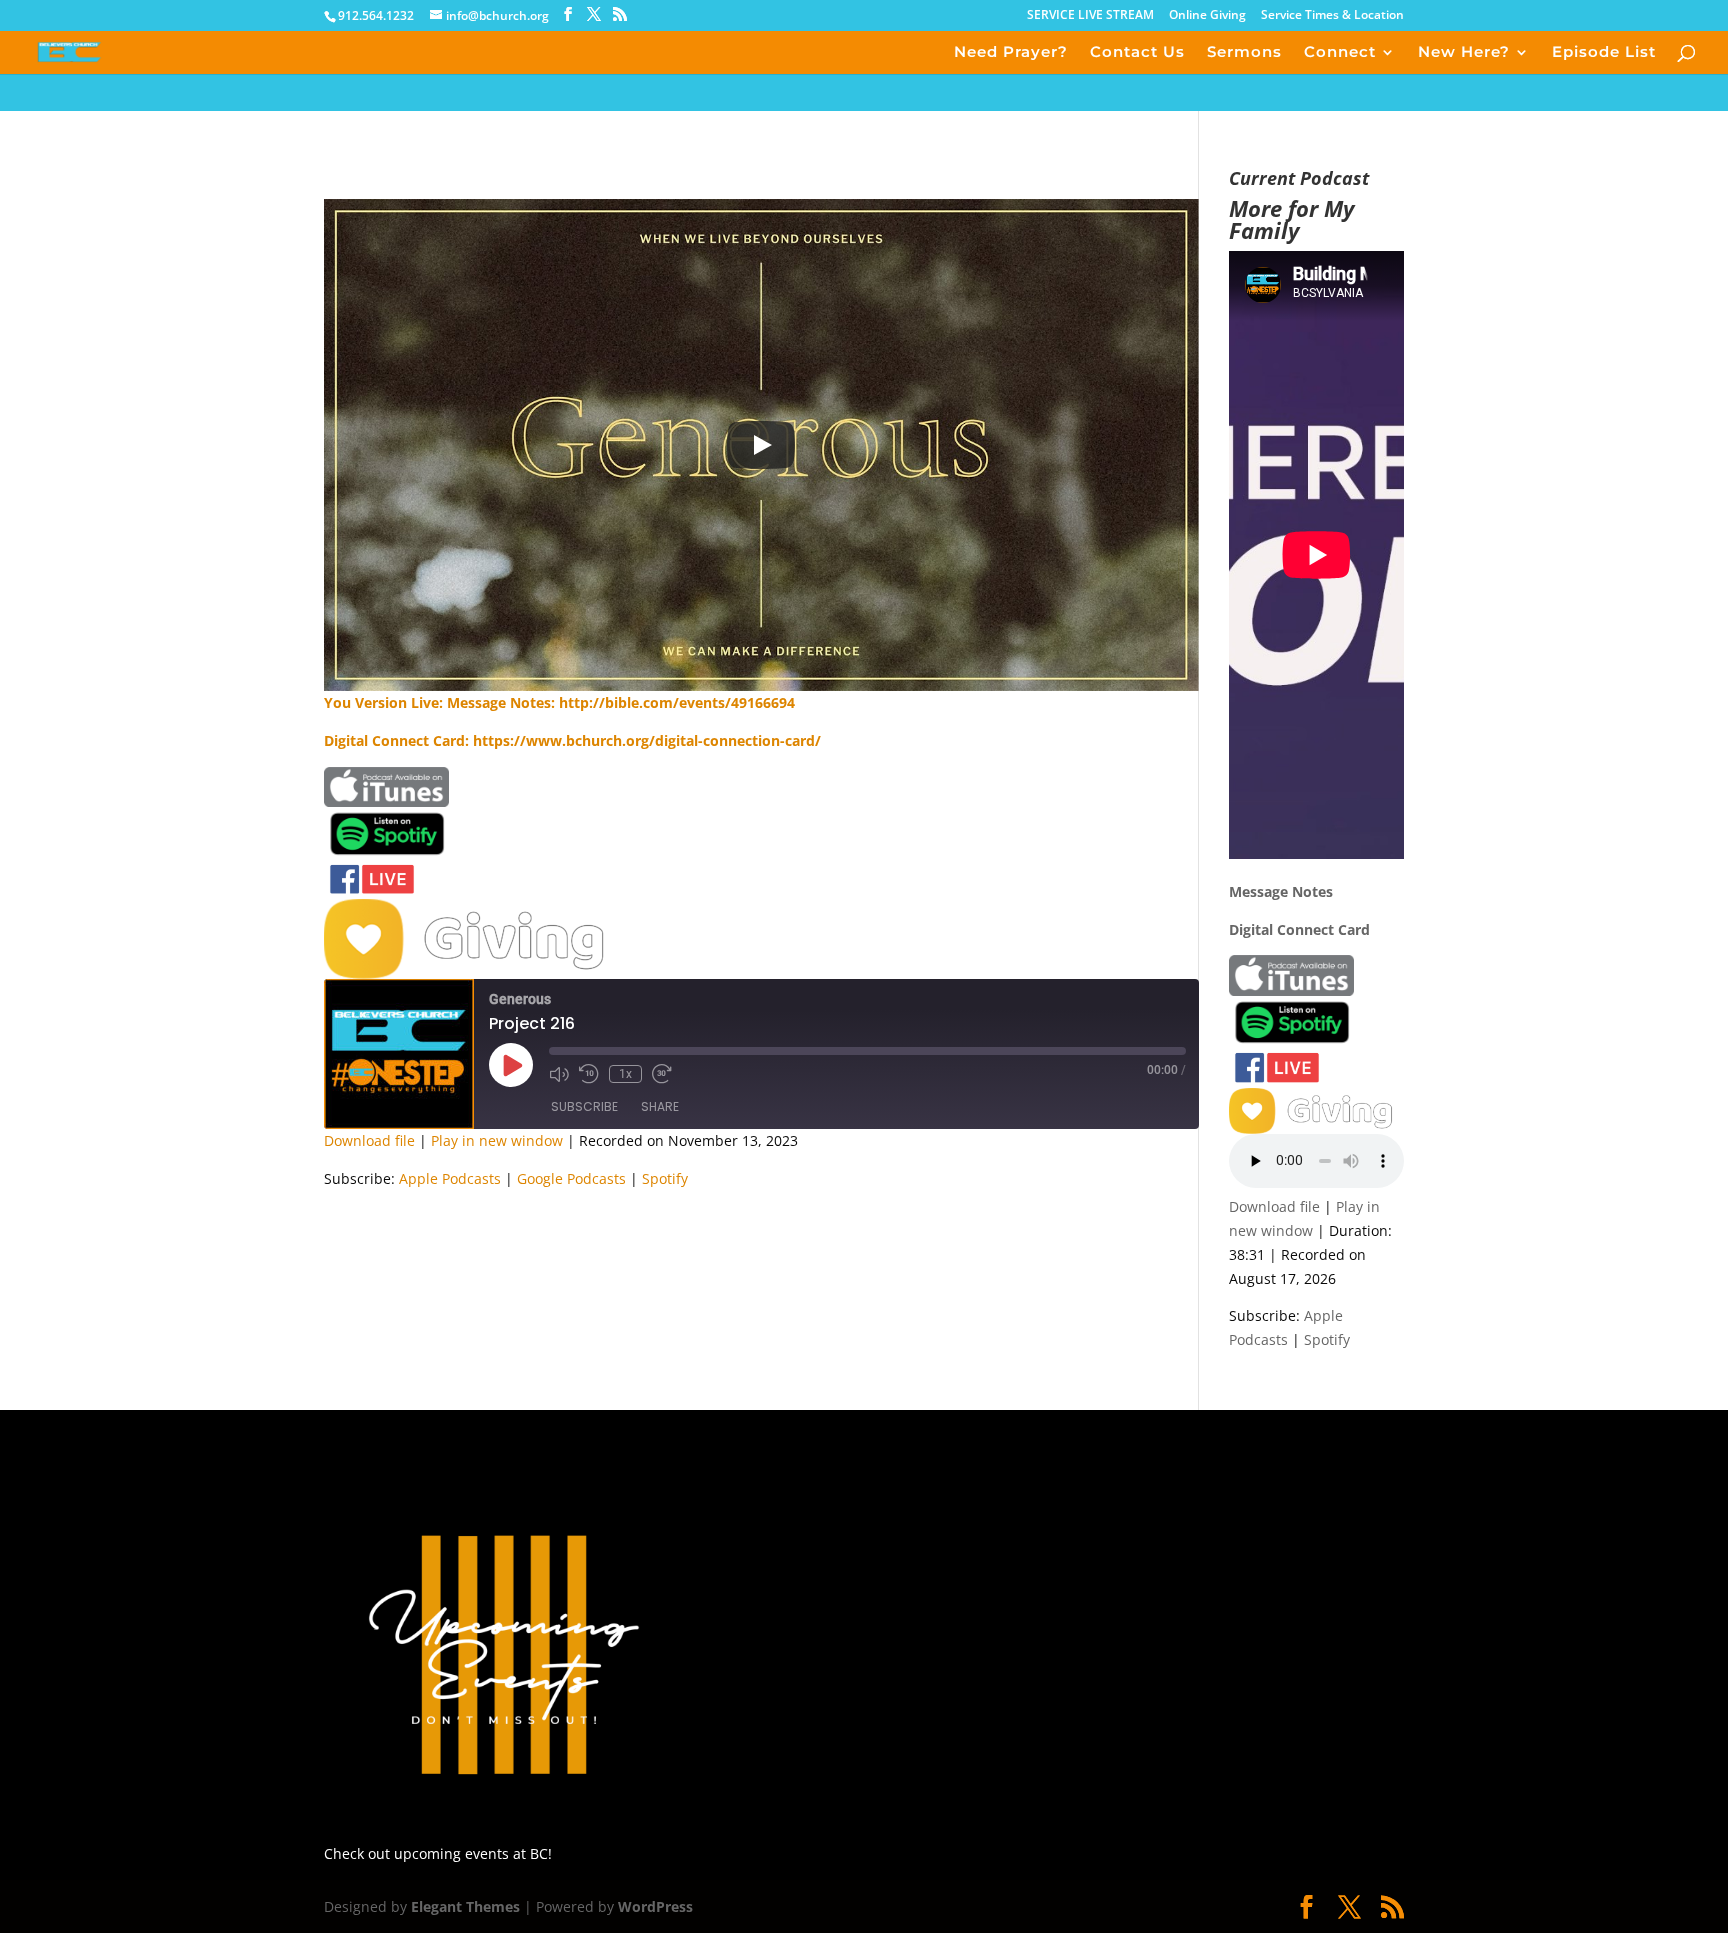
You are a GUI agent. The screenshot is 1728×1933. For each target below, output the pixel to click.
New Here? (1464, 53)
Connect (1340, 53)
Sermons (1244, 53)
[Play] (761, 445)
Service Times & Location (1332, 16)
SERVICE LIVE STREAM (1090, 16)
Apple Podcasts (450, 1178)
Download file (369, 1140)
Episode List (1604, 53)
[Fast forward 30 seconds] (662, 1074)
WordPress (655, 1906)
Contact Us (1137, 53)
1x (625, 1074)
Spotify (665, 1178)
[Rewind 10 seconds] (589, 1074)
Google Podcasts (571, 1178)
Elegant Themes (465, 1906)
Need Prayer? (1011, 53)
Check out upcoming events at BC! (438, 1853)
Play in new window (497, 1140)
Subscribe (584, 1106)
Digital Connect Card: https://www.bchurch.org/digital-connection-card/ (572, 740)
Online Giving (1207, 16)
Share (660, 1106)
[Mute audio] (559, 1074)
